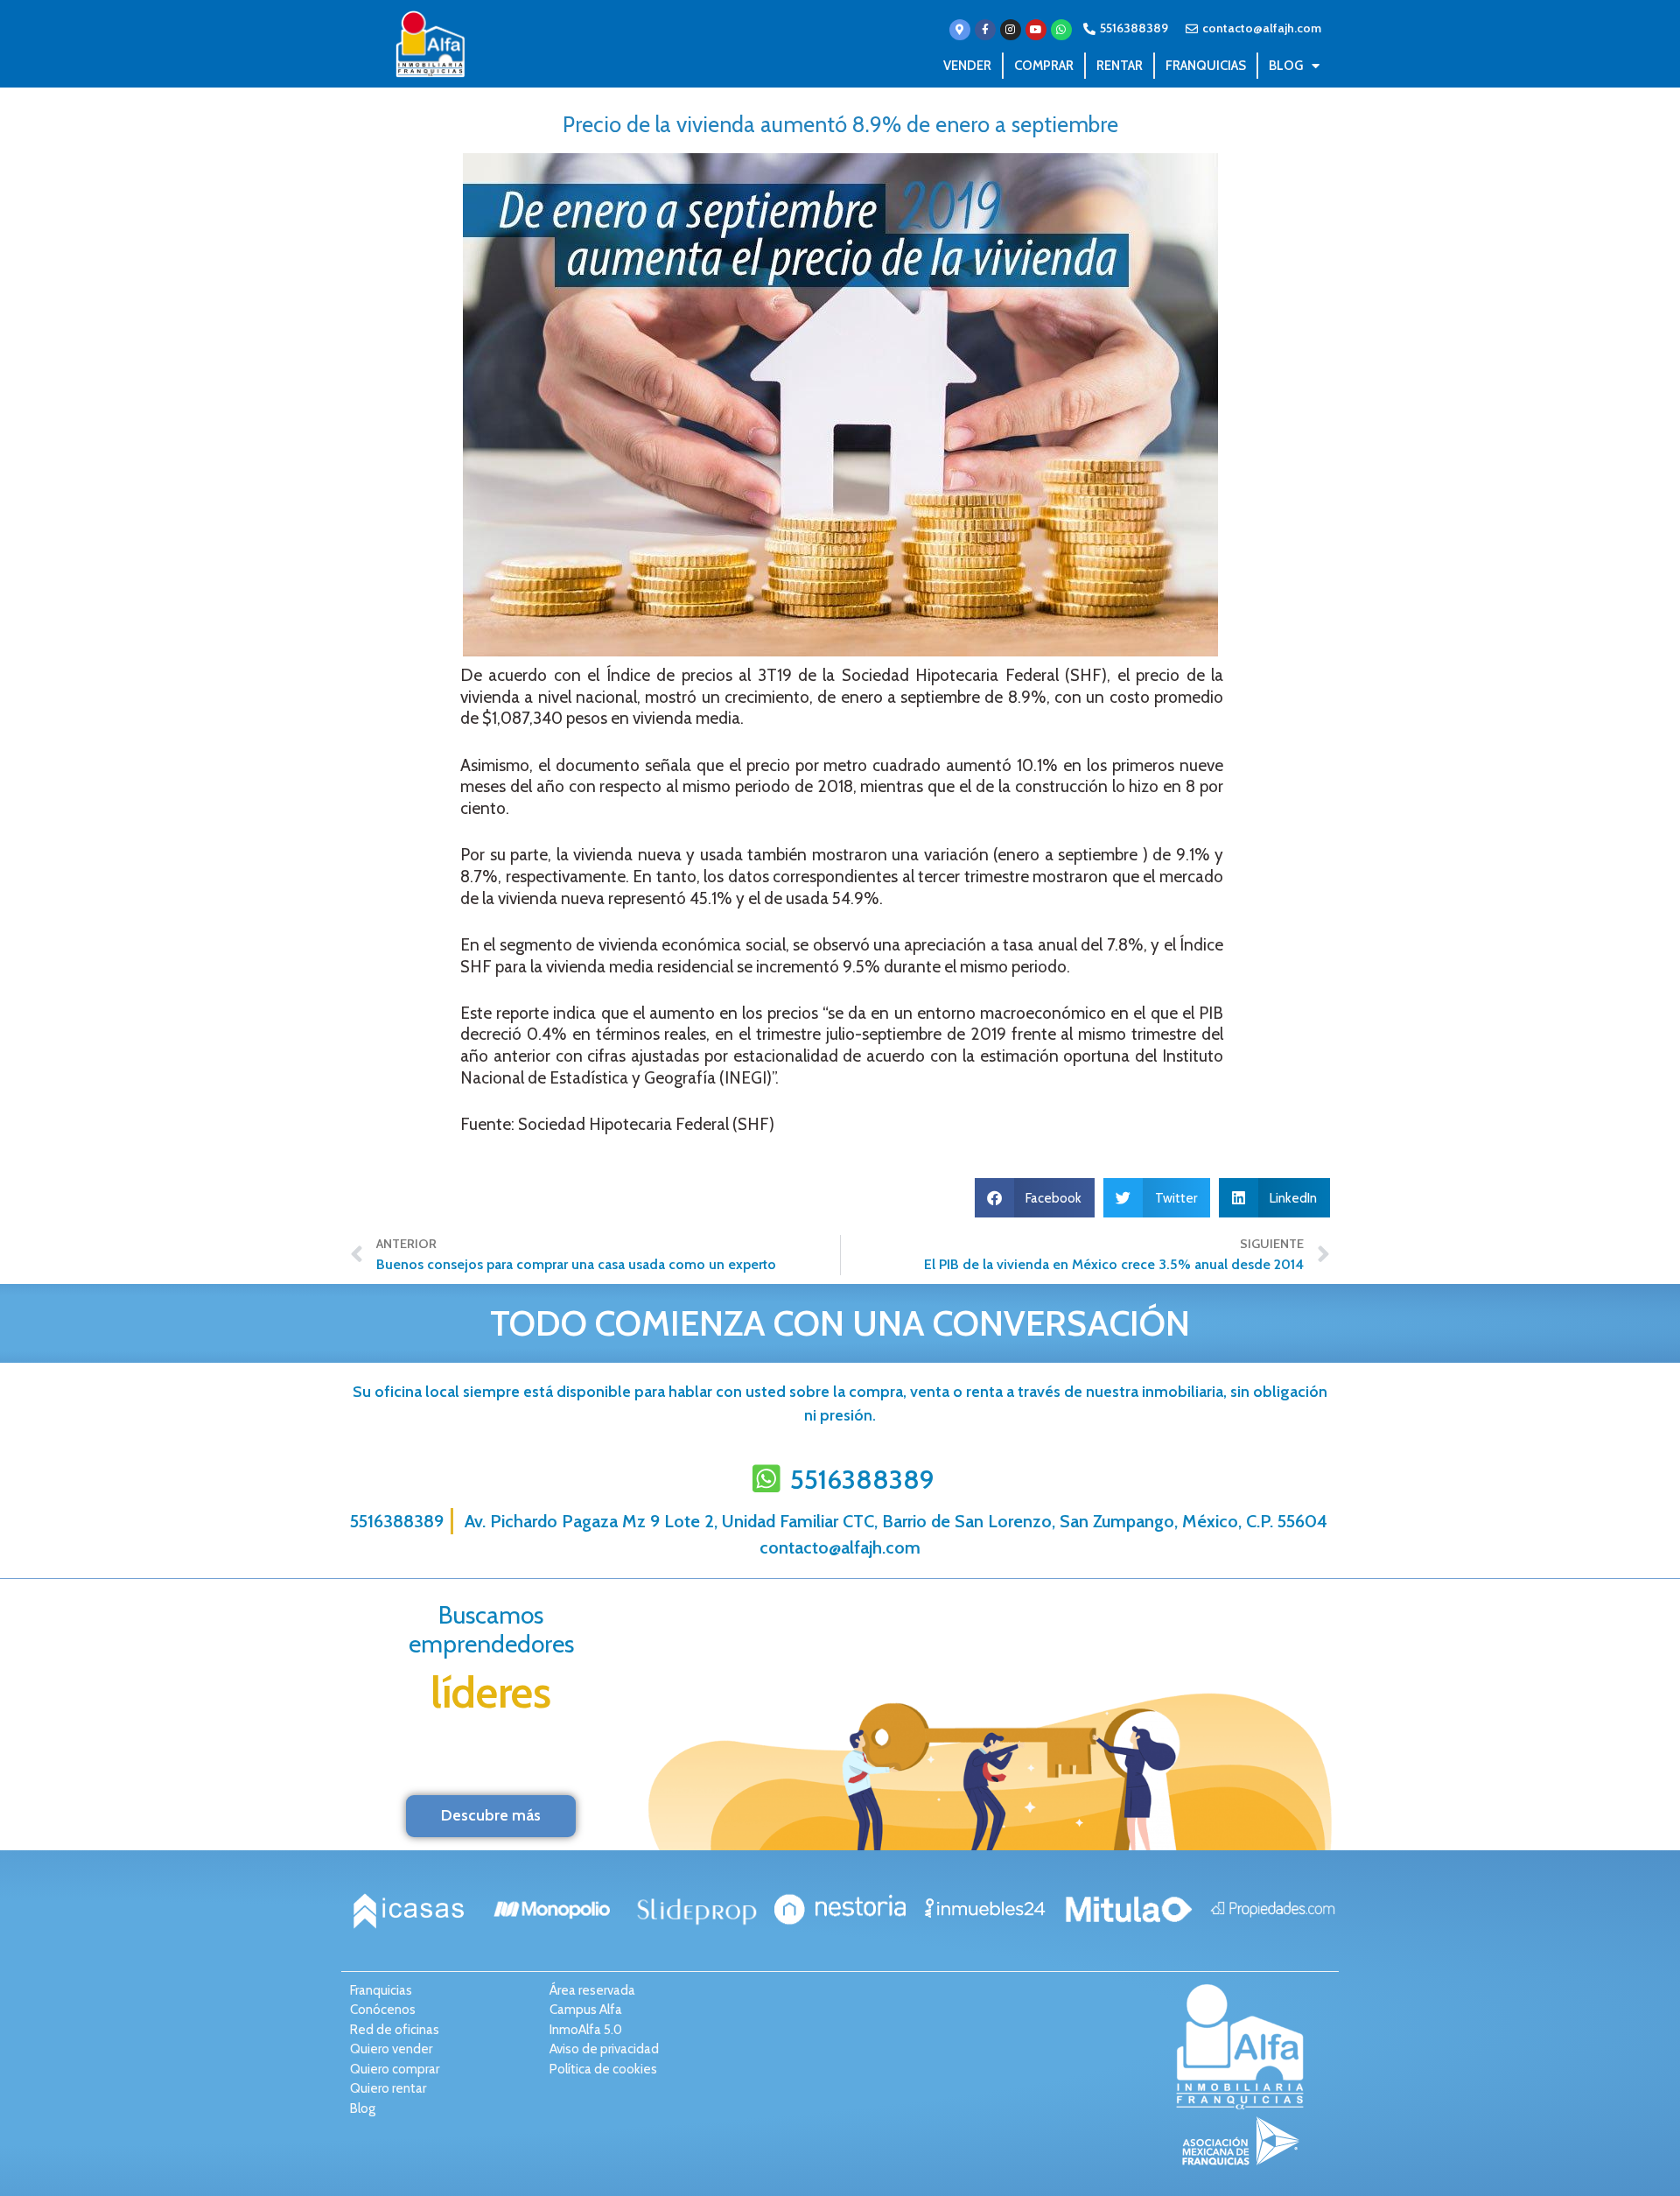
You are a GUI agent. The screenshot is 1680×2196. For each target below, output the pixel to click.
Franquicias (1206, 66)
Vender (967, 66)
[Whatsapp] (1061, 30)
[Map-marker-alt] (960, 30)
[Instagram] (1011, 30)
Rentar (1120, 66)
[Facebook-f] (985, 30)
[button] (1035, 1198)
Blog (1286, 66)
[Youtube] (1036, 30)
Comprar (1044, 66)
